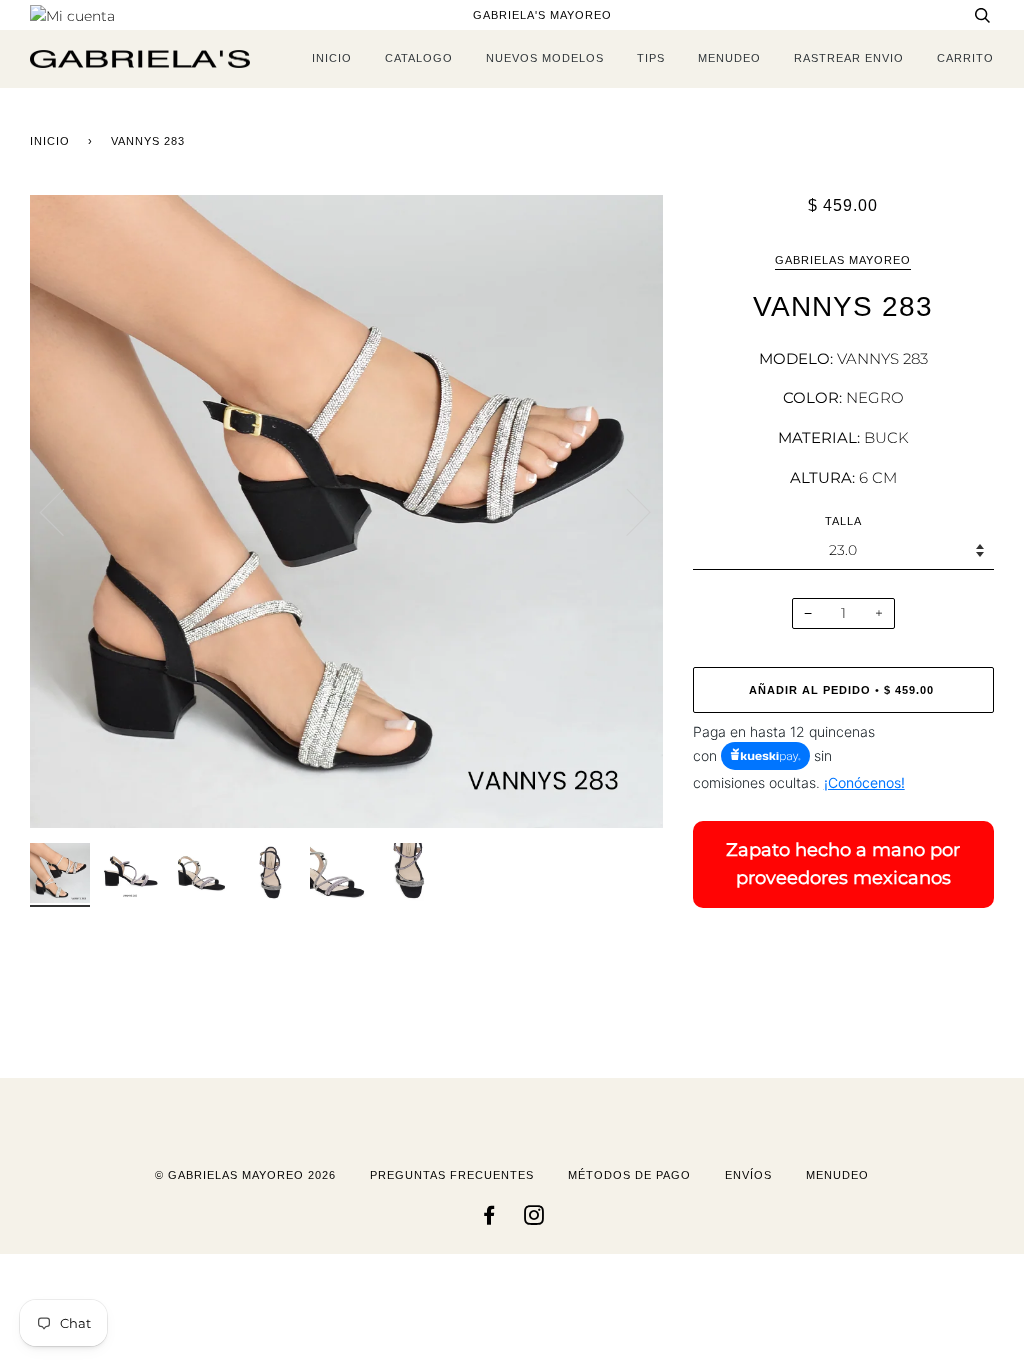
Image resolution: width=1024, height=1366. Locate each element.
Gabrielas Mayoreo (843, 260)
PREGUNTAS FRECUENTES (452, 1175)
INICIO (332, 58)
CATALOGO (419, 58)
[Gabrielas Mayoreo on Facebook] (489, 1219)
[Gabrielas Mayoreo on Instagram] (534, 1219)
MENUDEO (729, 58)
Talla (843, 521)
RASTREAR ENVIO (849, 58)
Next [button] (626, 511)
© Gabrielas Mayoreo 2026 (245, 1175)
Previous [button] (64, 511)
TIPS (651, 58)
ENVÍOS (748, 1175)
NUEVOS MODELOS (545, 58)
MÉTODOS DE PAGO (629, 1175)
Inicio (50, 141)
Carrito (965, 58)
